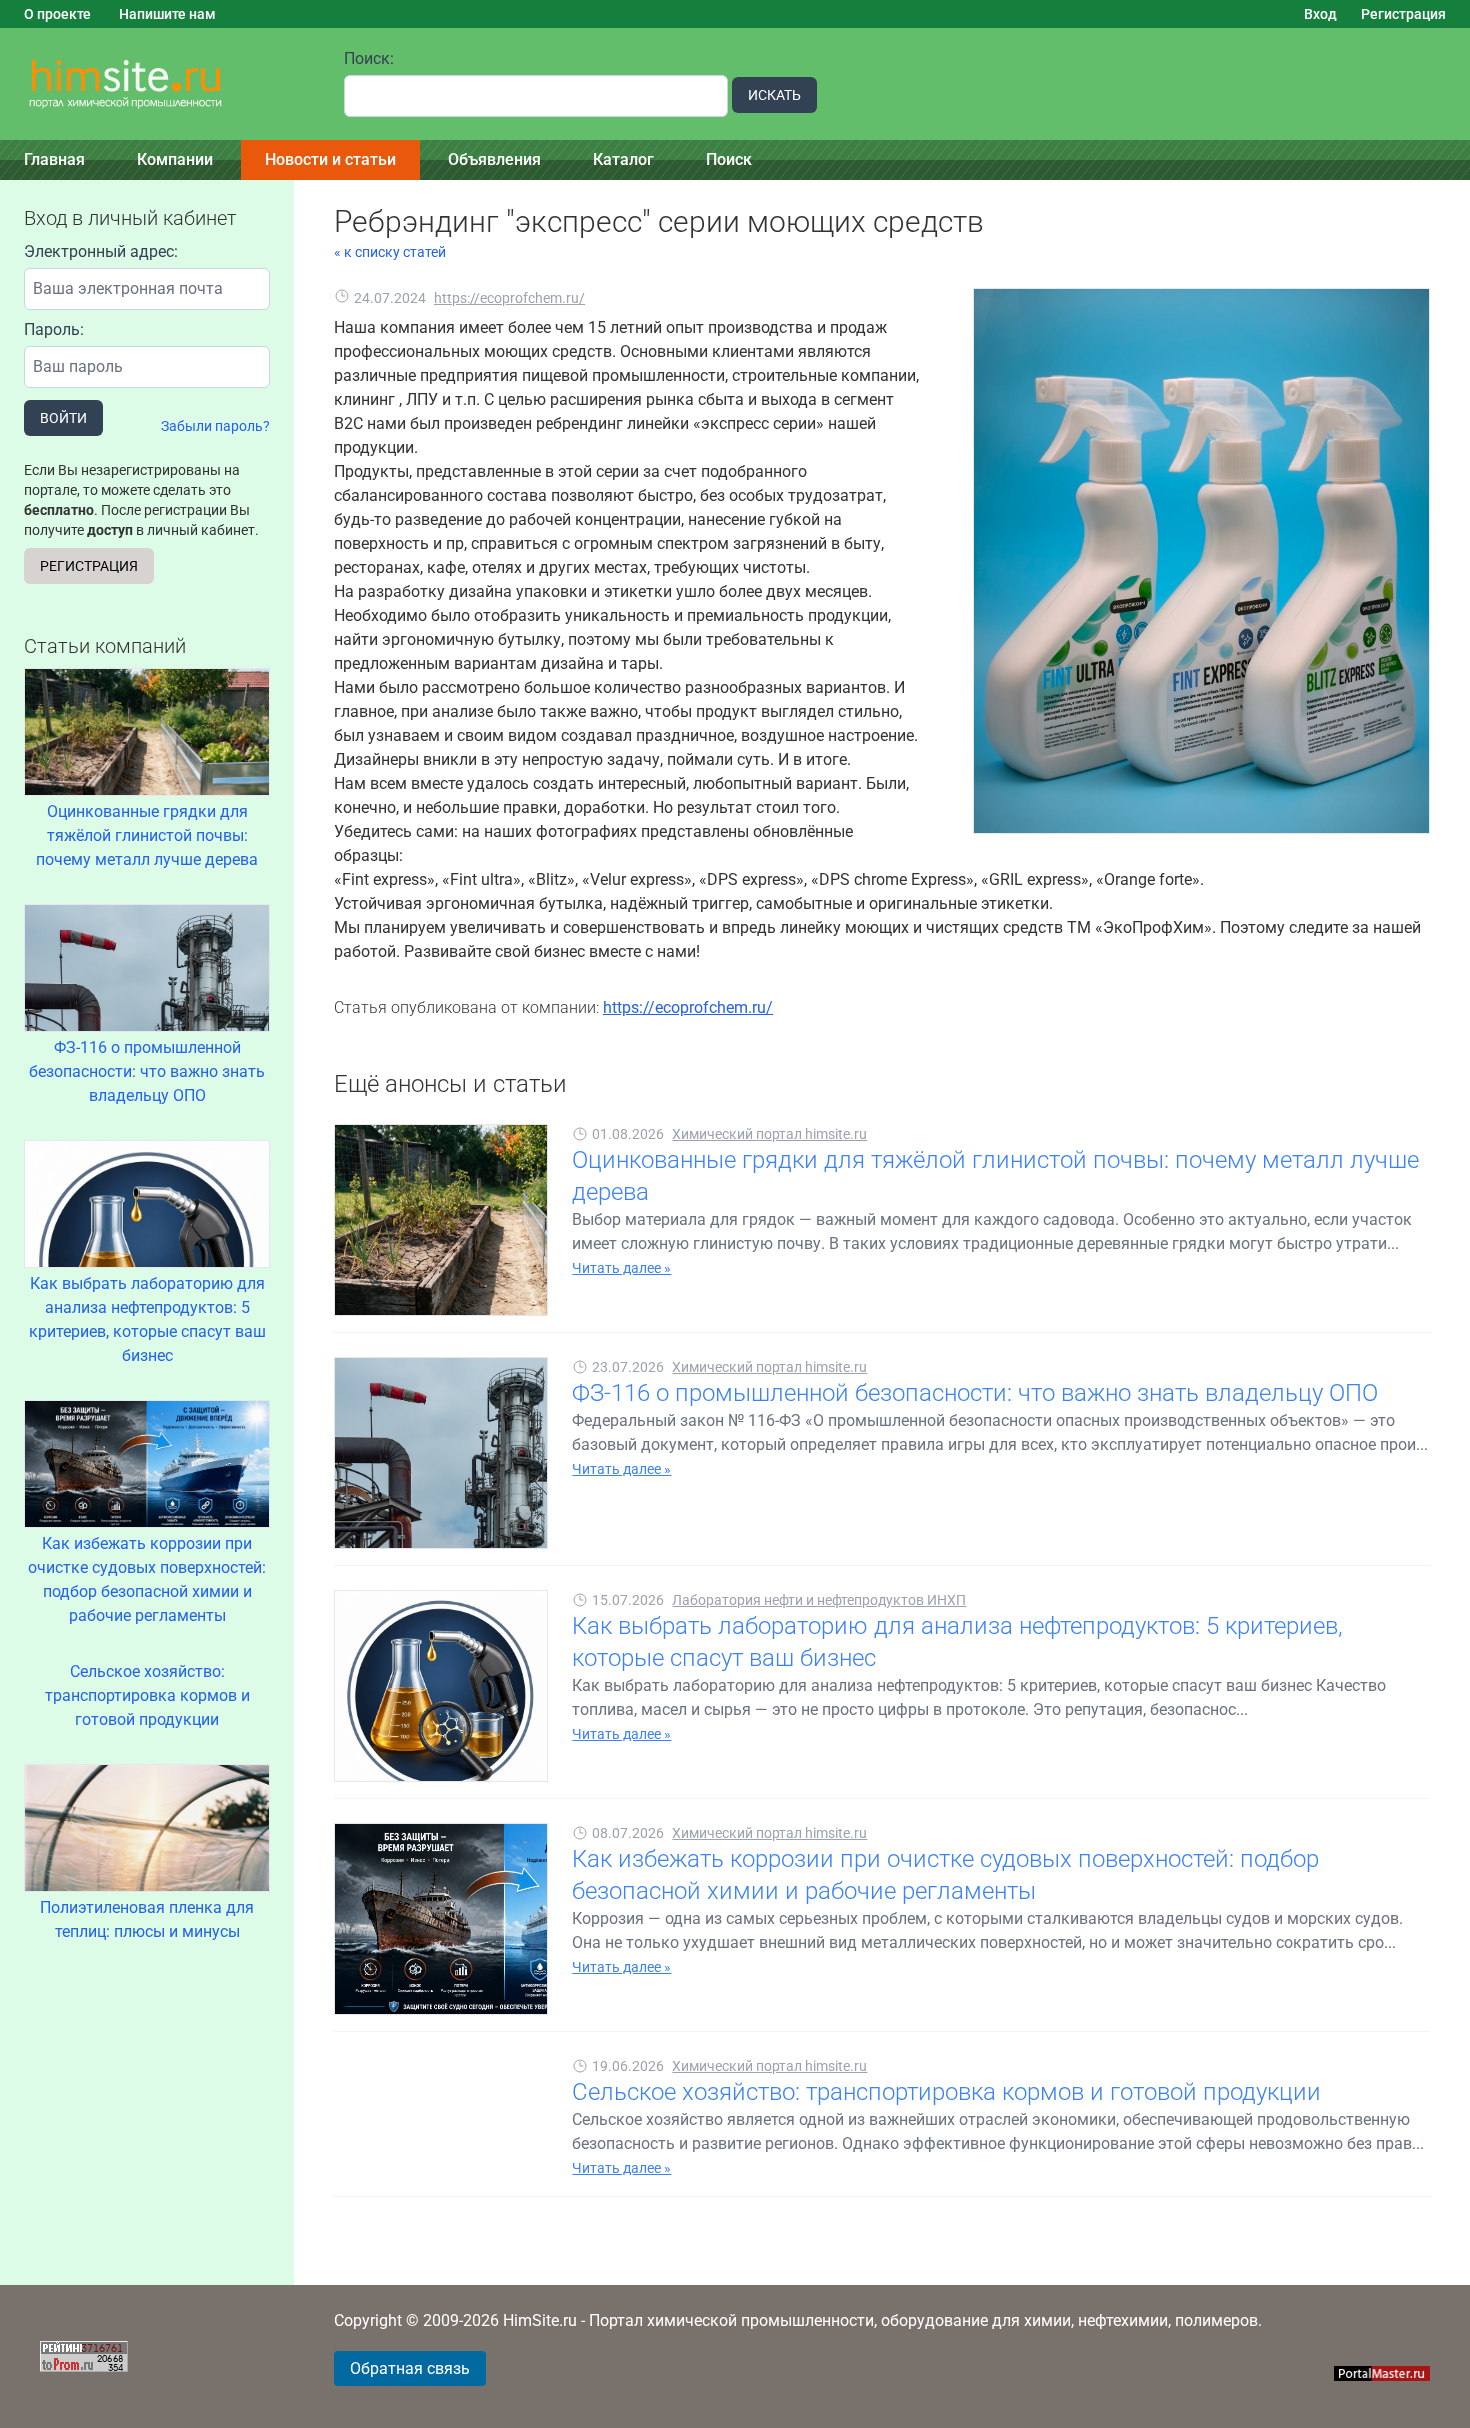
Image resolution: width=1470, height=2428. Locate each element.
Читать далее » (621, 1268)
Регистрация (1403, 14)
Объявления (494, 159)
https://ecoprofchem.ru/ (509, 298)
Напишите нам (167, 14)
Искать (774, 95)
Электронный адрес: (101, 251)
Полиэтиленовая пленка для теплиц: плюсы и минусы (147, 1919)
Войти (63, 418)
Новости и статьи (330, 159)
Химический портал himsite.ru (769, 1134)
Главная (54, 159)
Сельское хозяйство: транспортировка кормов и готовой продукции (147, 1695)
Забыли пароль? (215, 426)
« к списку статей (390, 252)
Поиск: (369, 58)
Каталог (623, 159)
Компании (175, 159)
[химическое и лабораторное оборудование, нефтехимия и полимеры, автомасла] (160, 84)
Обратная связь (410, 2368)
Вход (1320, 14)
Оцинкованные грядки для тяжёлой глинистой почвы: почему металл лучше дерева (147, 835)
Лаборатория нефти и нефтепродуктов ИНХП (819, 1600)
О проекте (57, 14)
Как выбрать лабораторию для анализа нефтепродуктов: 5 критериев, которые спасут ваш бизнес (147, 1319)
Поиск (729, 159)
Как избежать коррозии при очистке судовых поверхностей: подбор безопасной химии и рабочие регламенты (147, 1579)
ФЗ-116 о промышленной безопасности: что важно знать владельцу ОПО (147, 1071)
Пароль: (54, 329)
